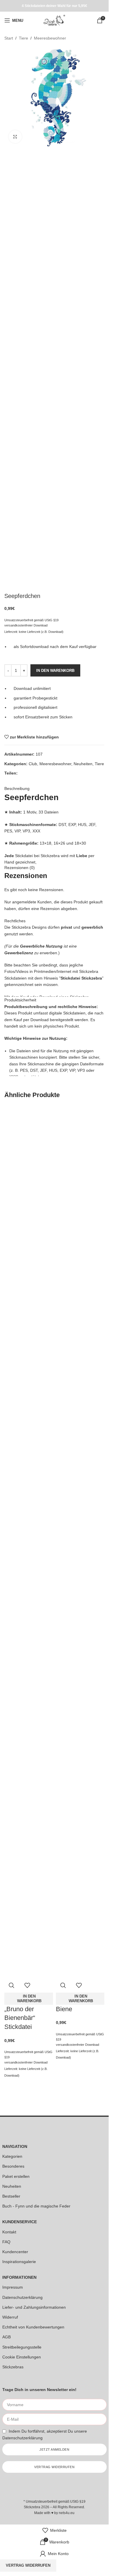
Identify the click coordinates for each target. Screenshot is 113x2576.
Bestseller (11, 2196)
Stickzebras (13, 2367)
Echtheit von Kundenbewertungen (33, 2327)
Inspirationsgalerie (19, 2262)
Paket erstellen (16, 2176)
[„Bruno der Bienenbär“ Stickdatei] (29, 1323)
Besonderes (13, 2166)
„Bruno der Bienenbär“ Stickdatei (20, 2018)
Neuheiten (12, 2186)
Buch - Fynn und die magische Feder (36, 2206)
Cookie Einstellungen (22, 2357)
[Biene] (80, 1323)
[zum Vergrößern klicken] (15, 137)
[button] (29, 1999)
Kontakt (9, 2232)
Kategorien (12, 2156)
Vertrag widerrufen (28, 2565)
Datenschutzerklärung (22, 2297)
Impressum (13, 2287)
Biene (64, 2009)
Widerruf (10, 2317)
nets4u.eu (67, 2513)
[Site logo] (54, 20)
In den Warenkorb (55, 671)
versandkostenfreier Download (26, 2062)
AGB (7, 2337)
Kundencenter (15, 2252)
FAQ (6, 2242)
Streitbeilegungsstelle (22, 2347)
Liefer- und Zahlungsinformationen (34, 2307)
